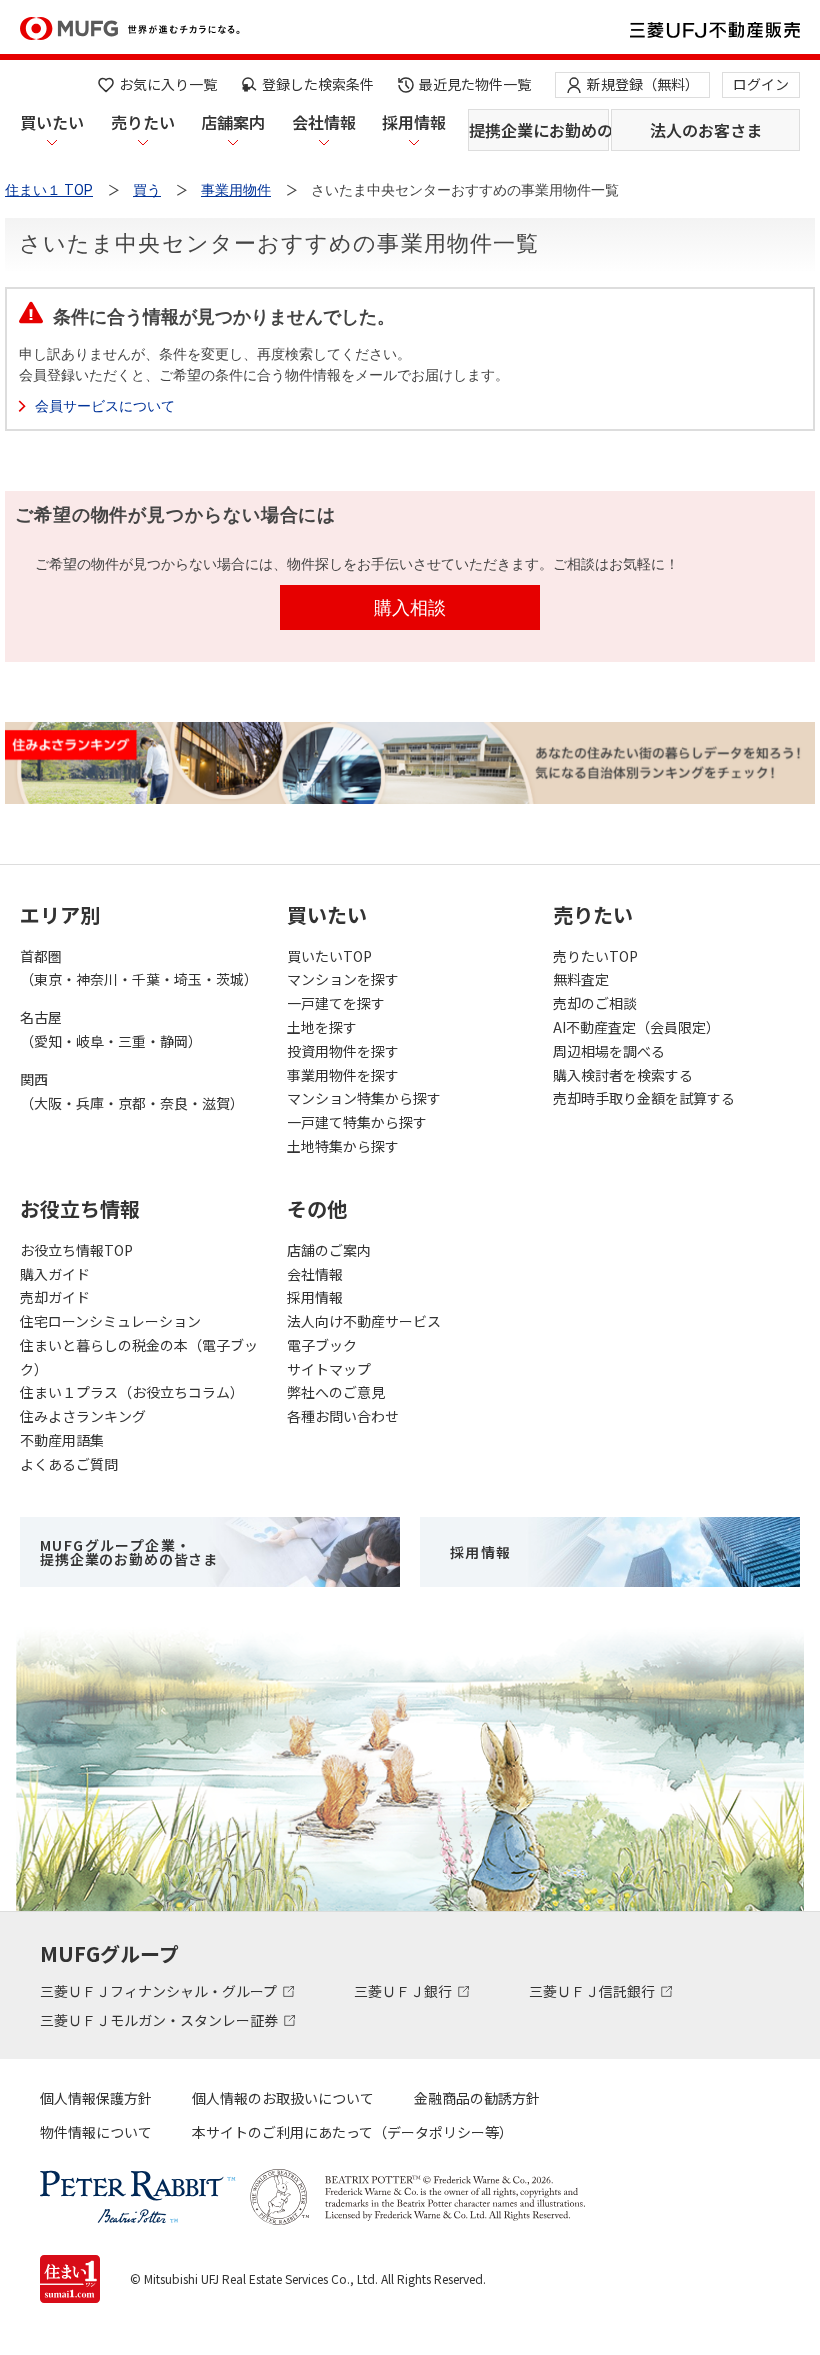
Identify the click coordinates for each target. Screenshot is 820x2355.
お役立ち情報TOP (76, 1250)
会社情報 (324, 122)
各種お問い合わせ (343, 1416)
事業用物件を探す (343, 1075)
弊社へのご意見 (336, 1392)
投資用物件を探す (343, 1051)
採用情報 (414, 122)
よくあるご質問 (69, 1464)
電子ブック (322, 1345)
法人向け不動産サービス (364, 1321)
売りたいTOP (595, 956)
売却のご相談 (595, 1003)
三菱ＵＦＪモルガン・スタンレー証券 (160, 2020)
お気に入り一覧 (168, 84)
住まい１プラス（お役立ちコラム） (132, 1392)
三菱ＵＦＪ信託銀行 (593, 1991)
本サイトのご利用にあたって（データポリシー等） (352, 2132)
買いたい (52, 122)
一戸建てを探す (336, 1003)
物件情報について (96, 2132)
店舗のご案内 (329, 1250)
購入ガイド (55, 1274)
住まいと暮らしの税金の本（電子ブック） (139, 1357)
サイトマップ (329, 1369)
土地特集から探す (343, 1146)
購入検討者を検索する (623, 1075)
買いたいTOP (329, 956)
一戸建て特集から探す (357, 1122)
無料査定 (581, 979)
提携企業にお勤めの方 (539, 130)
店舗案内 (233, 122)
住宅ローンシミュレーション (110, 1321)
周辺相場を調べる (609, 1051)
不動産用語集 (62, 1440)
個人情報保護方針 (96, 2098)
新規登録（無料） (643, 84)
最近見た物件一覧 (475, 84)
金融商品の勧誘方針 (477, 2098)
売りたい (143, 122)
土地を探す (322, 1027)
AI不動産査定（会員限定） (636, 1027)
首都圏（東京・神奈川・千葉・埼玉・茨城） (139, 968)
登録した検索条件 (318, 84)
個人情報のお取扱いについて (283, 2098)
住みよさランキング (83, 1416)
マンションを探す (343, 979)
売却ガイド (55, 1297)
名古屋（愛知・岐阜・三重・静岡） (111, 1029)
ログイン (761, 84)
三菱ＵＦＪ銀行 (404, 1991)
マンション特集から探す (364, 1098)
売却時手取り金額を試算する (644, 1098)
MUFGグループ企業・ (129, 1552)
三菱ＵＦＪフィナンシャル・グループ (160, 1991)
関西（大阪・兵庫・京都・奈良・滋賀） (132, 1091)
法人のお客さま (706, 130)
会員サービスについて (105, 406)
